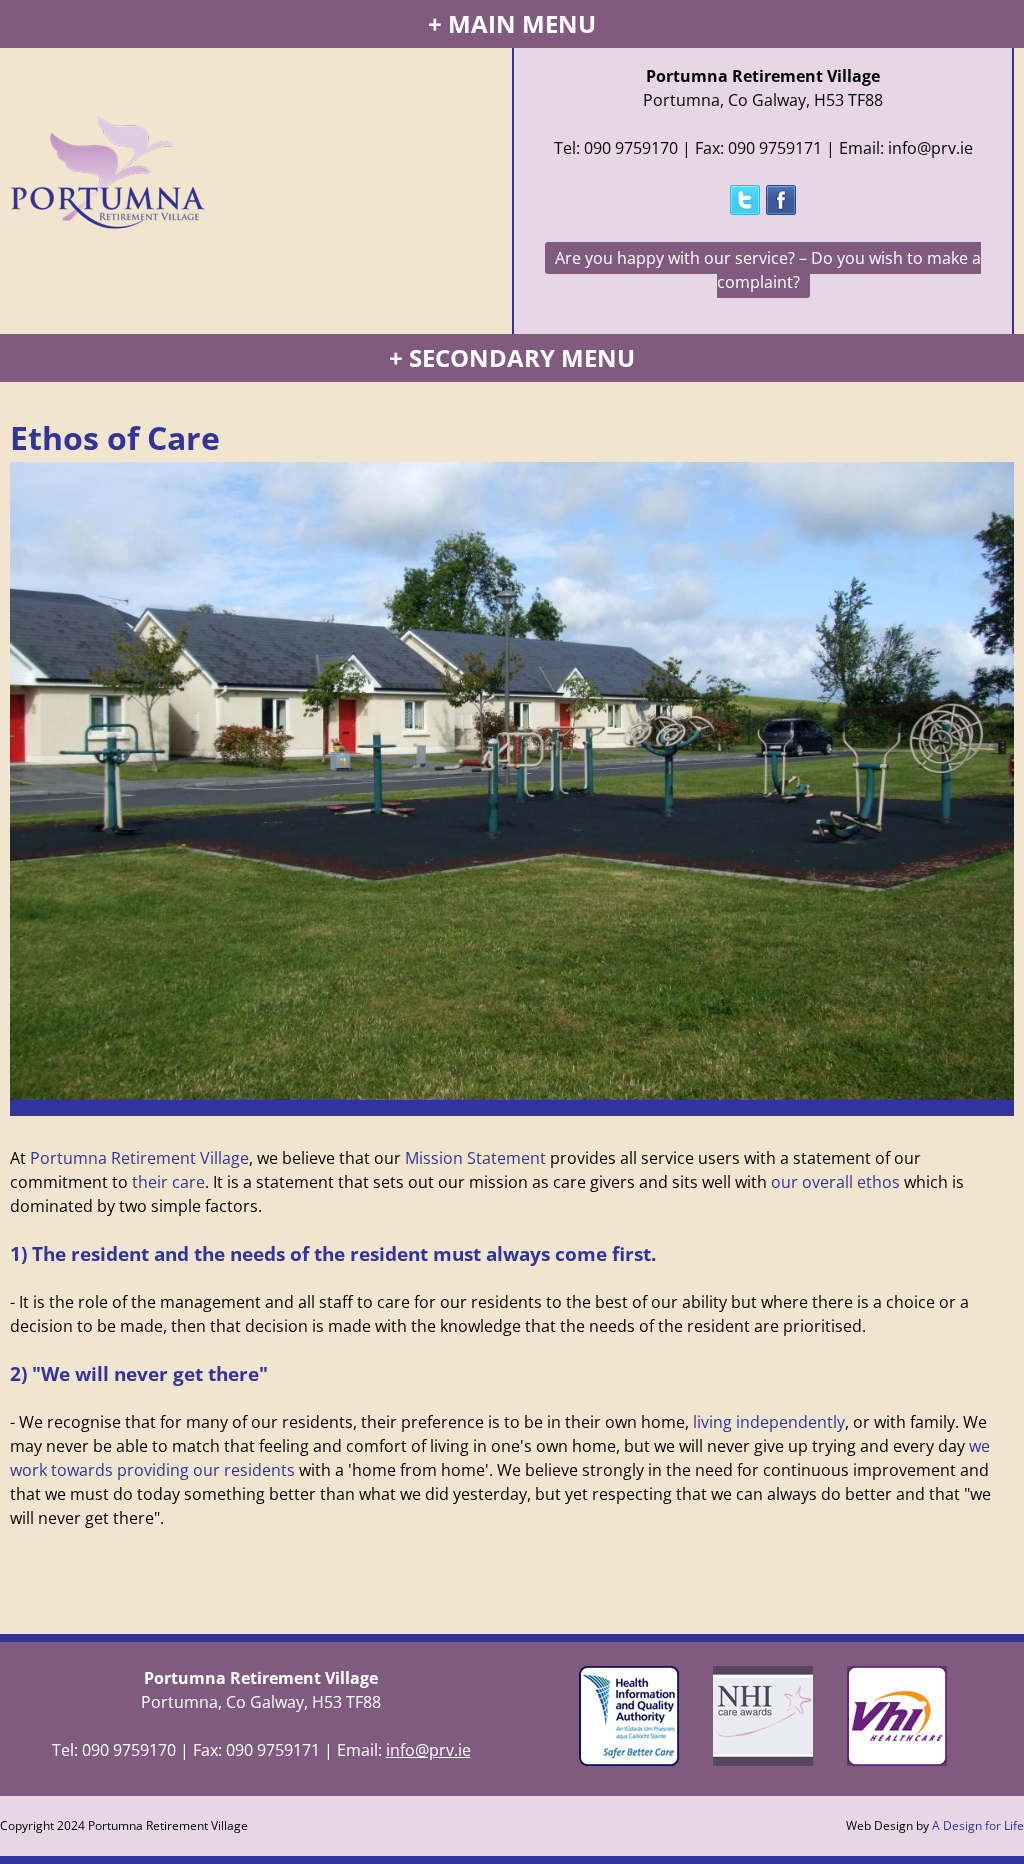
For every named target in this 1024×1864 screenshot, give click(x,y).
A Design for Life (978, 1825)
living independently (769, 1422)
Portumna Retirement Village (139, 1158)
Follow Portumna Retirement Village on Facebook (781, 200)
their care (168, 1182)
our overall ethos (835, 1182)
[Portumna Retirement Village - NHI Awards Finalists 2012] (763, 1760)
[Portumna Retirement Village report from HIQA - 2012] (634, 1760)
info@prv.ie (428, 1750)
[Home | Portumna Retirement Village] (107, 148)
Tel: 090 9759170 (616, 148)
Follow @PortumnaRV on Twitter (745, 200)
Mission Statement (475, 1158)
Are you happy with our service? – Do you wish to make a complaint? (768, 270)
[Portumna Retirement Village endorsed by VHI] (892, 1760)
